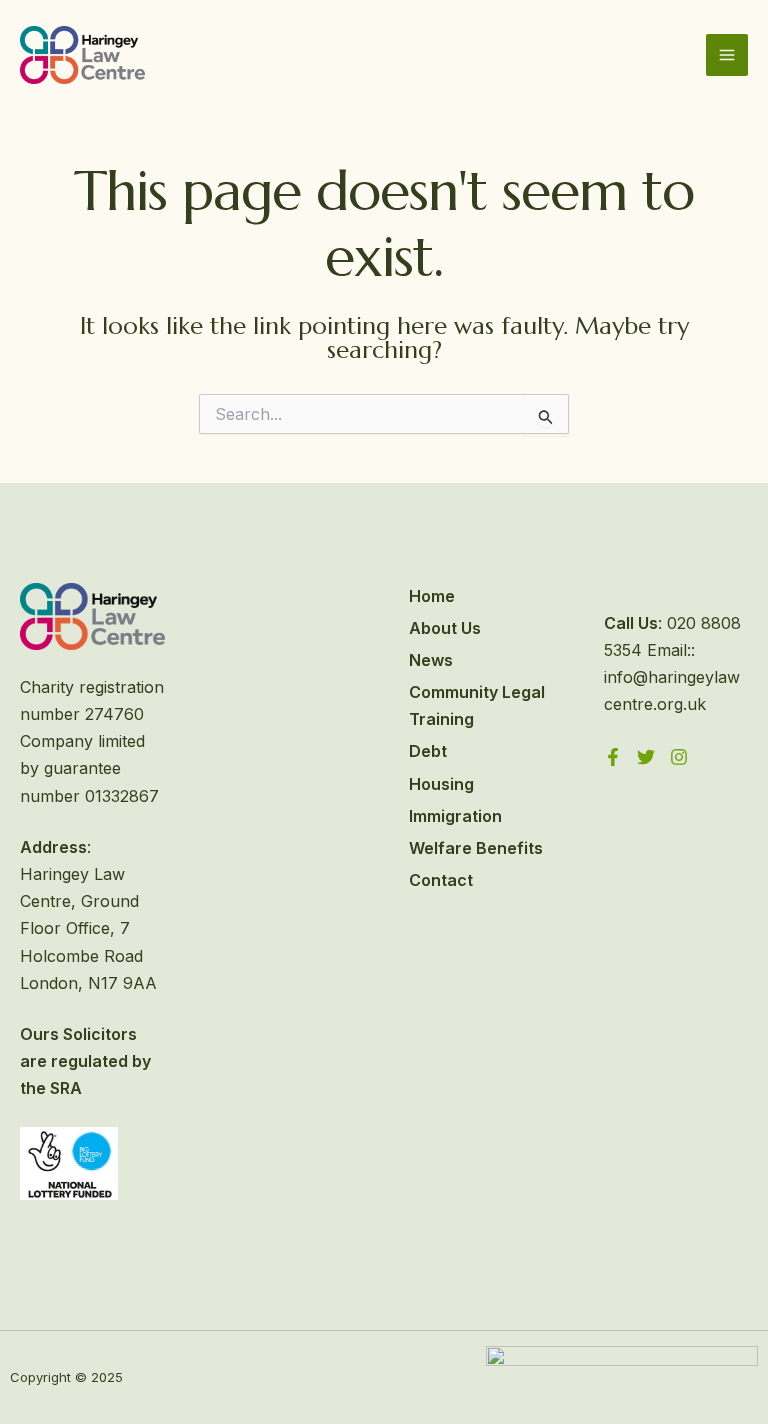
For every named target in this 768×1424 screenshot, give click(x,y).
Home (432, 596)
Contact (441, 880)
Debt (428, 751)
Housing (441, 784)
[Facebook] (613, 757)
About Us (445, 628)
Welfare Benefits (476, 848)
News (431, 660)
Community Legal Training (477, 705)
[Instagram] (679, 757)
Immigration (455, 816)
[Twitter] (646, 757)
